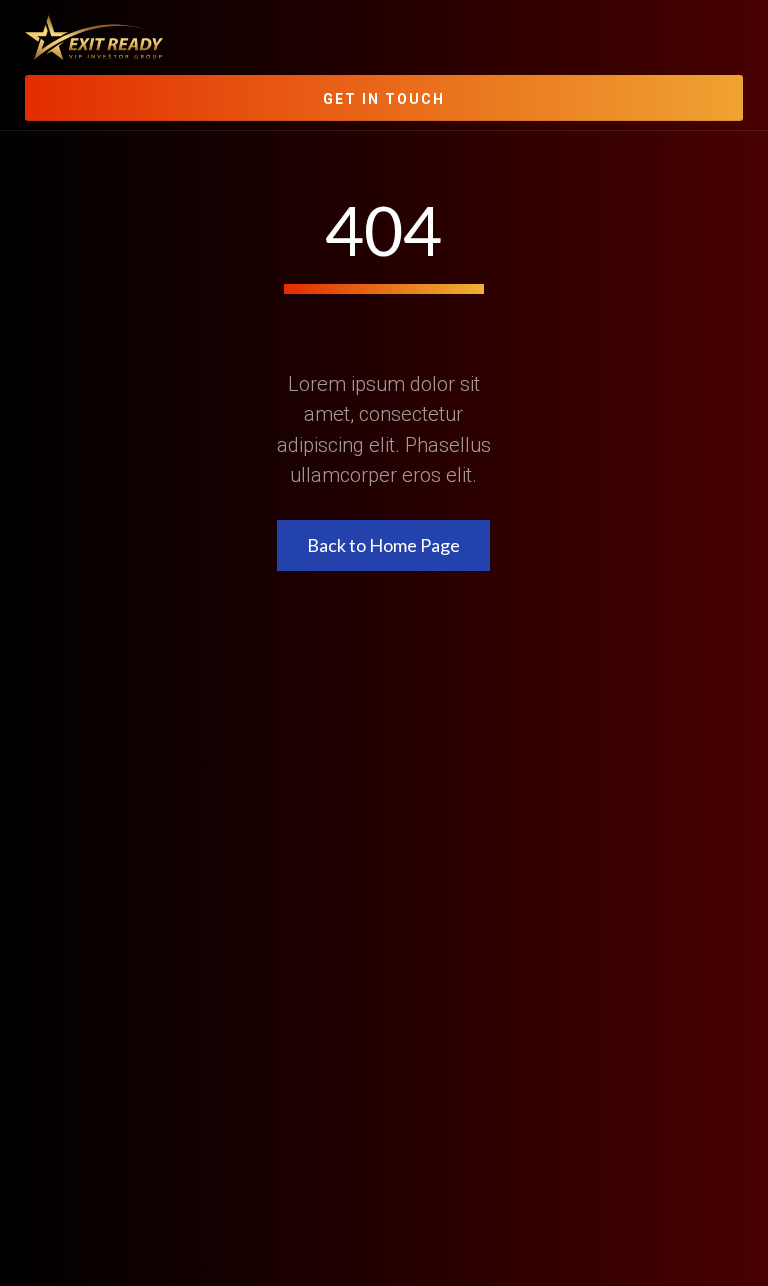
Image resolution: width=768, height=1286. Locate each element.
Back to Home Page (383, 545)
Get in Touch (384, 99)
